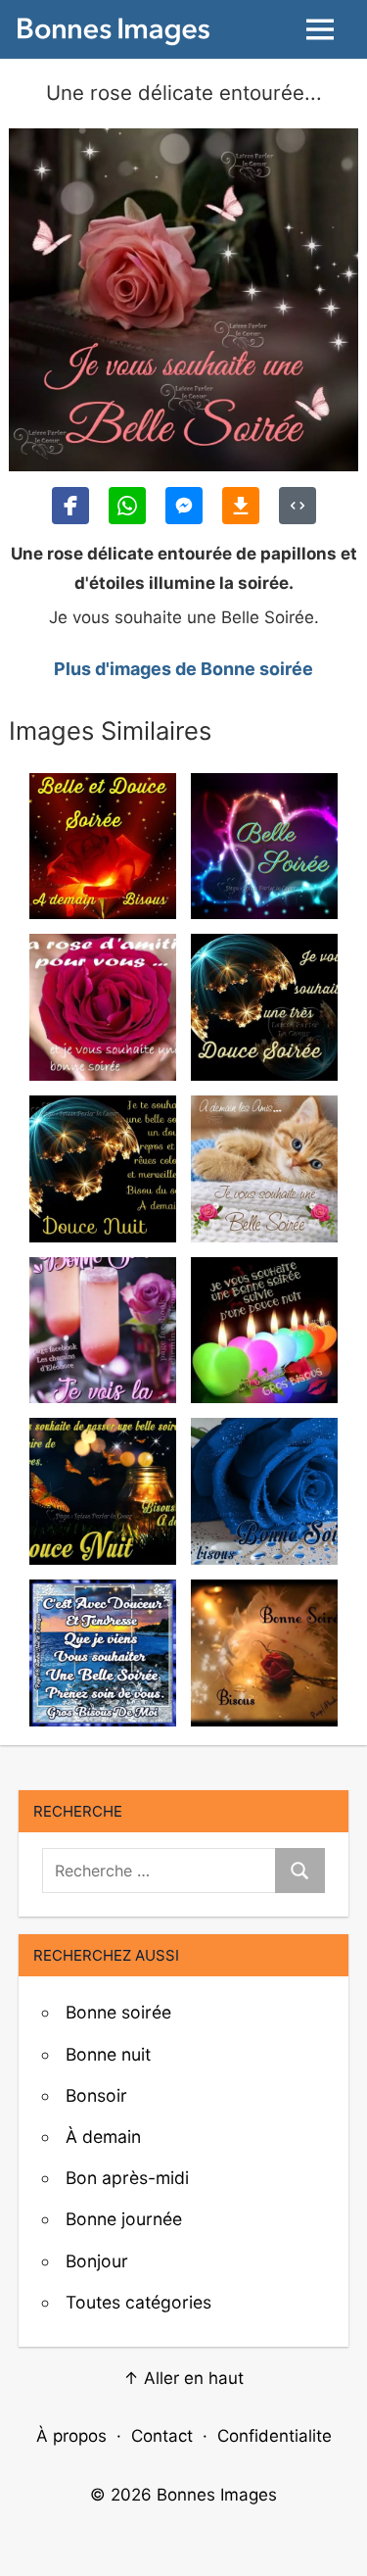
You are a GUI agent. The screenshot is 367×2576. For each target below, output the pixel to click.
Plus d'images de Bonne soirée (183, 669)
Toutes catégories (138, 2302)
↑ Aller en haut (183, 2378)
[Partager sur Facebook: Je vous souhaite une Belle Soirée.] (70, 506)
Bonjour (97, 2261)
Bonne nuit (108, 2054)
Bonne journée (124, 2219)
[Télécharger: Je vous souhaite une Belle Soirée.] (241, 506)
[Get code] (298, 506)
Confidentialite (275, 2436)
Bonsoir (96, 2095)
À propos (71, 2436)
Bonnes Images (217, 2495)
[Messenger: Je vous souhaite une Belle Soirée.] (184, 506)
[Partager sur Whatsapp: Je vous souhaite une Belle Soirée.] (127, 506)
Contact (162, 2436)
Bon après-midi (127, 2178)
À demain (103, 2137)
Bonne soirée (118, 2012)
